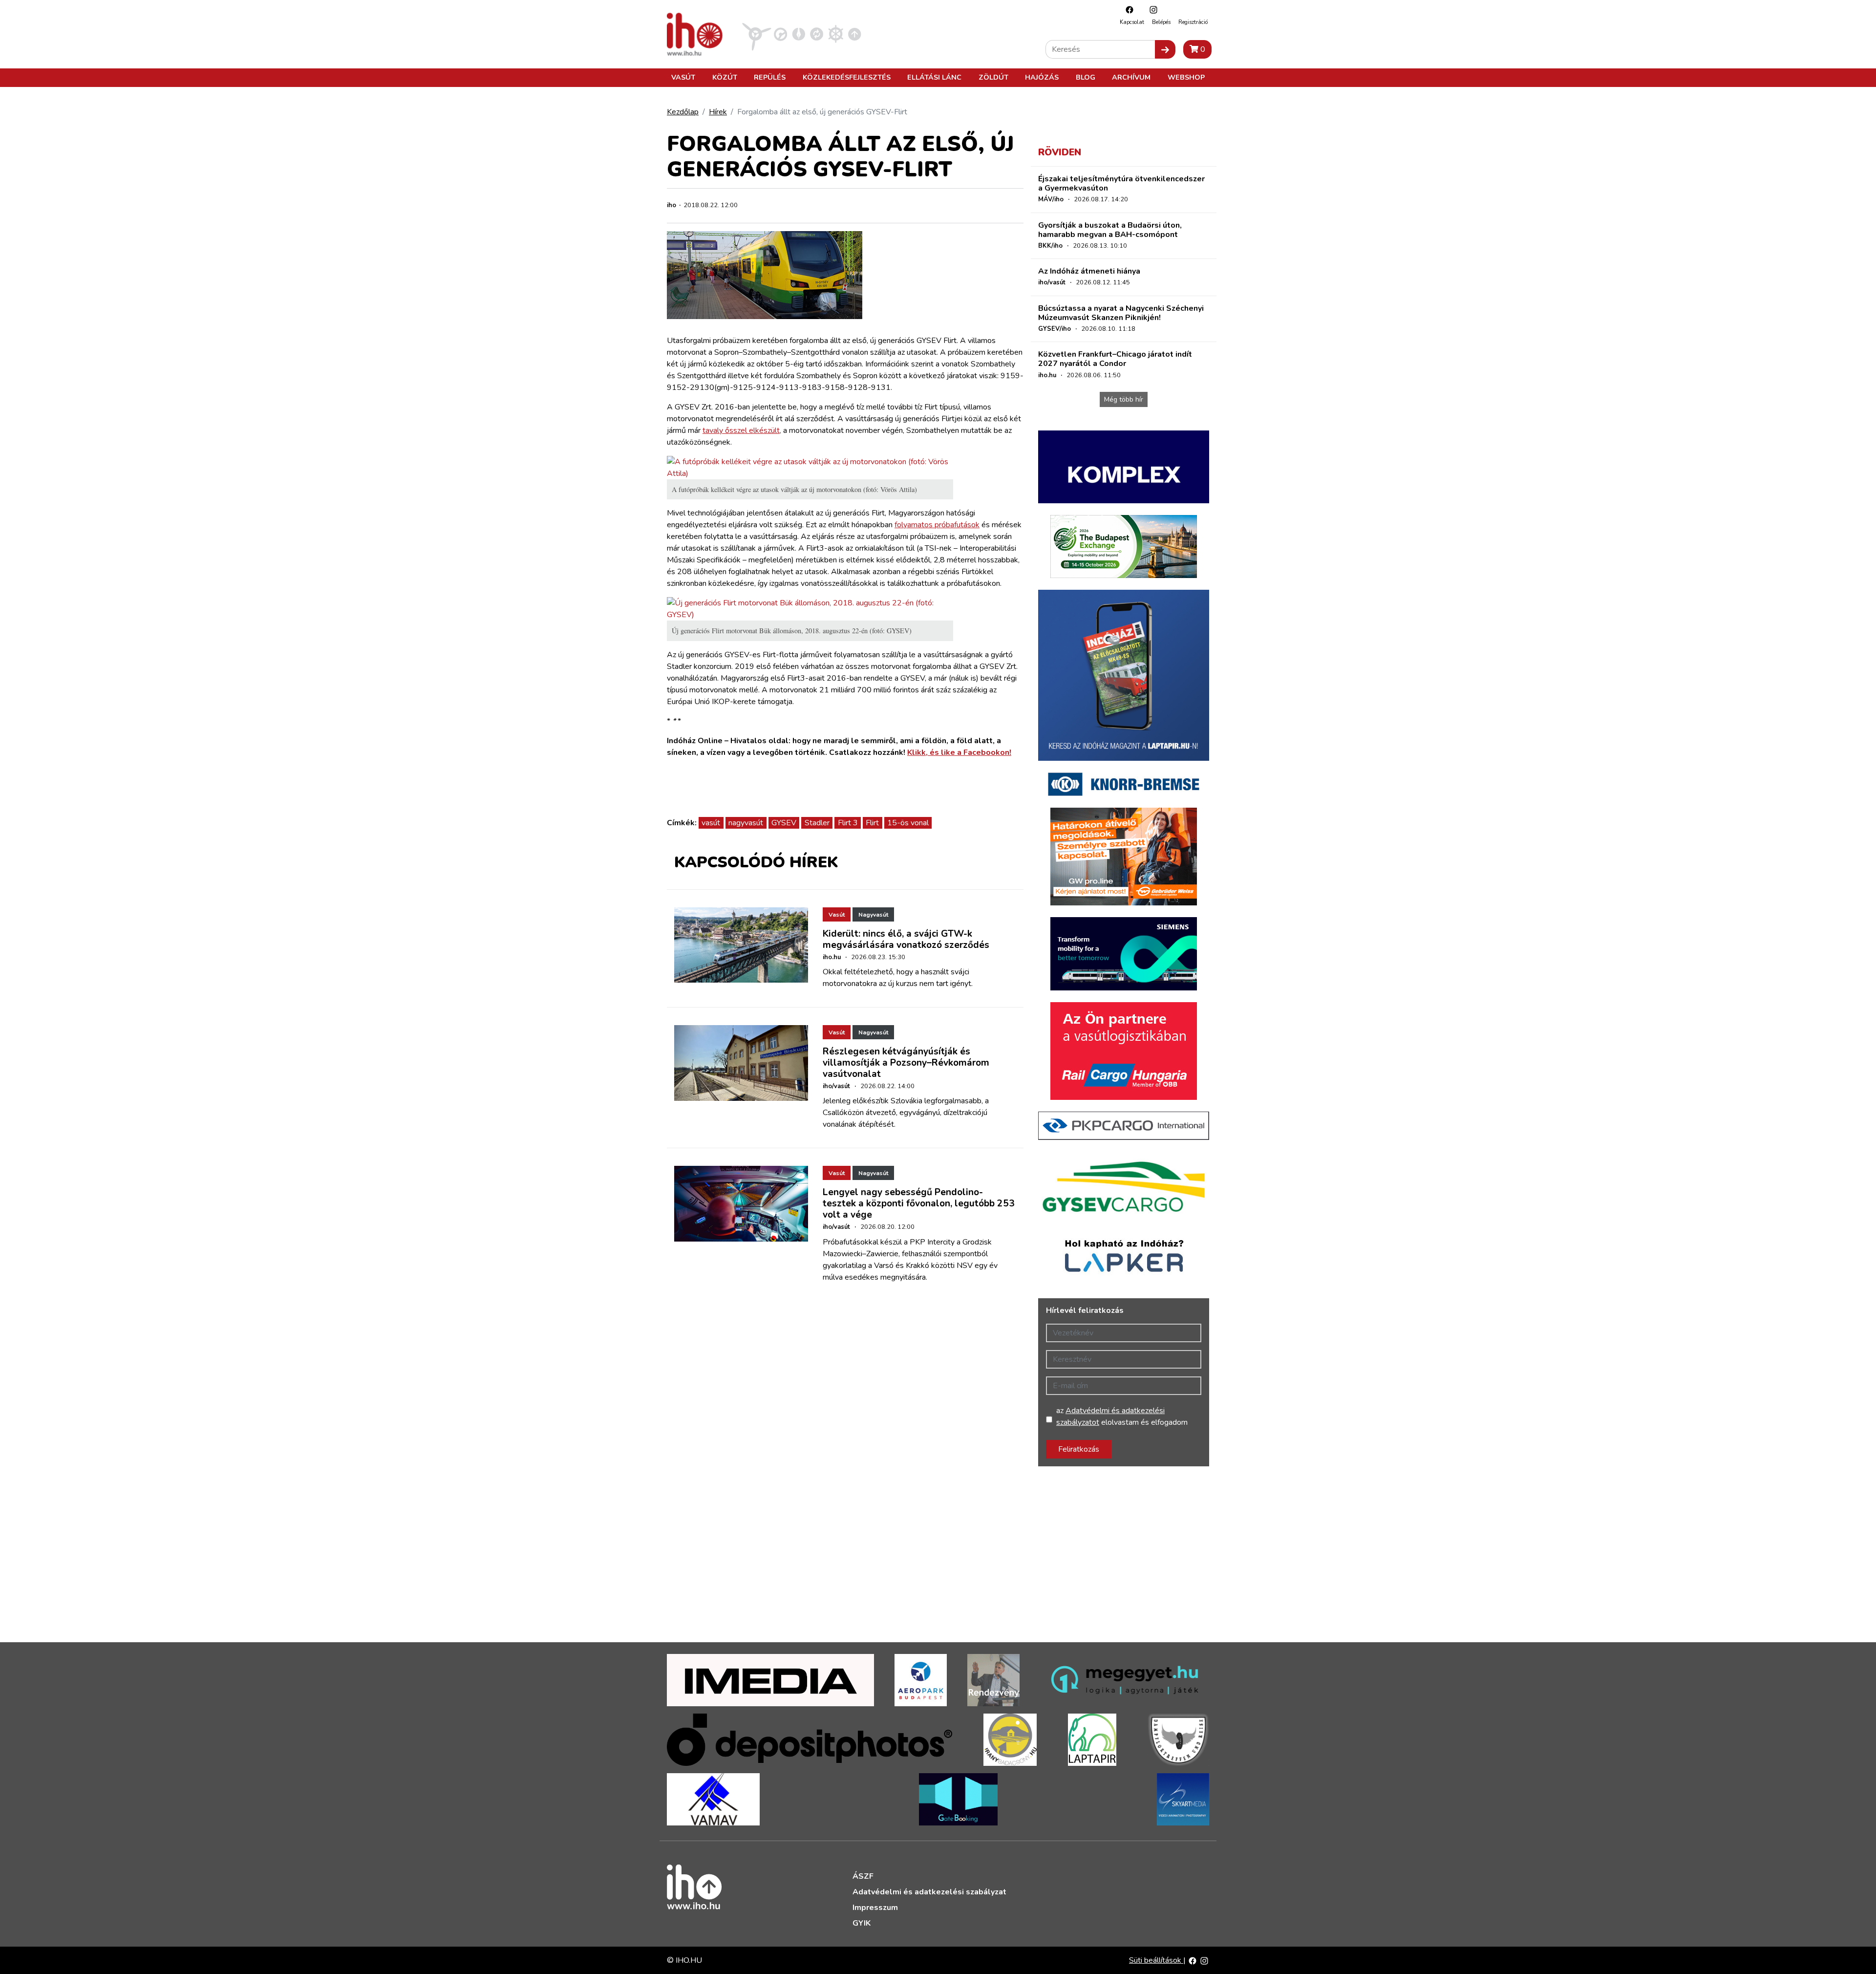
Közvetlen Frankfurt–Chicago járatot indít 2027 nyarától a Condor (1115, 359)
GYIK (862, 1923)
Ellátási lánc (934, 77)
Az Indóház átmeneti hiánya (1089, 271)
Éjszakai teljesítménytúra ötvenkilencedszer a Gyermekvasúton (1121, 183)
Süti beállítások (1156, 1960)
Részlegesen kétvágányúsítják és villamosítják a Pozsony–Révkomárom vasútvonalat (906, 1063)
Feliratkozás (1079, 1449)
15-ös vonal (908, 823)
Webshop (1186, 77)
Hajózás (1042, 77)
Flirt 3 (848, 823)
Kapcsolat (1132, 22)
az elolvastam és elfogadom (1122, 1416)
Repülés (770, 77)
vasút (711, 823)
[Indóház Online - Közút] (780, 34)
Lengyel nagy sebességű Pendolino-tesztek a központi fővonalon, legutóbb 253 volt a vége (919, 1203)
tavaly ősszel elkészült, (742, 430)
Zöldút (993, 77)
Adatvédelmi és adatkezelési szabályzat (929, 1892)
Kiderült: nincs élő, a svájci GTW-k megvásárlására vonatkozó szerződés (906, 939)
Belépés (1161, 22)
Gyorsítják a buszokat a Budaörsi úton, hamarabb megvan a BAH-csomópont (1110, 230)
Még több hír (1124, 399)
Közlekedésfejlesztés (847, 77)
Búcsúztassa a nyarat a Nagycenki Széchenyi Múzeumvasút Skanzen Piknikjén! (1121, 313)
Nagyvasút (873, 915)
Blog (1086, 77)
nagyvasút (746, 823)
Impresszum (875, 1908)
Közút (725, 77)
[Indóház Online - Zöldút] (817, 34)
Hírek (718, 112)
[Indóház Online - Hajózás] (836, 34)
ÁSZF (863, 1876)
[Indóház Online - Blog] (799, 34)
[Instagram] (1151, 10)
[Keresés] (1165, 49)
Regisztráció (1193, 22)
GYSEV (784, 823)
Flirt (872, 823)
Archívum (1131, 77)
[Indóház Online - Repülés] (757, 34)
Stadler (817, 823)
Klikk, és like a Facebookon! (959, 752)
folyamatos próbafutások (937, 525)
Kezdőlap (683, 112)
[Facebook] (1127, 10)
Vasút (683, 77)
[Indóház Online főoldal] (855, 34)
